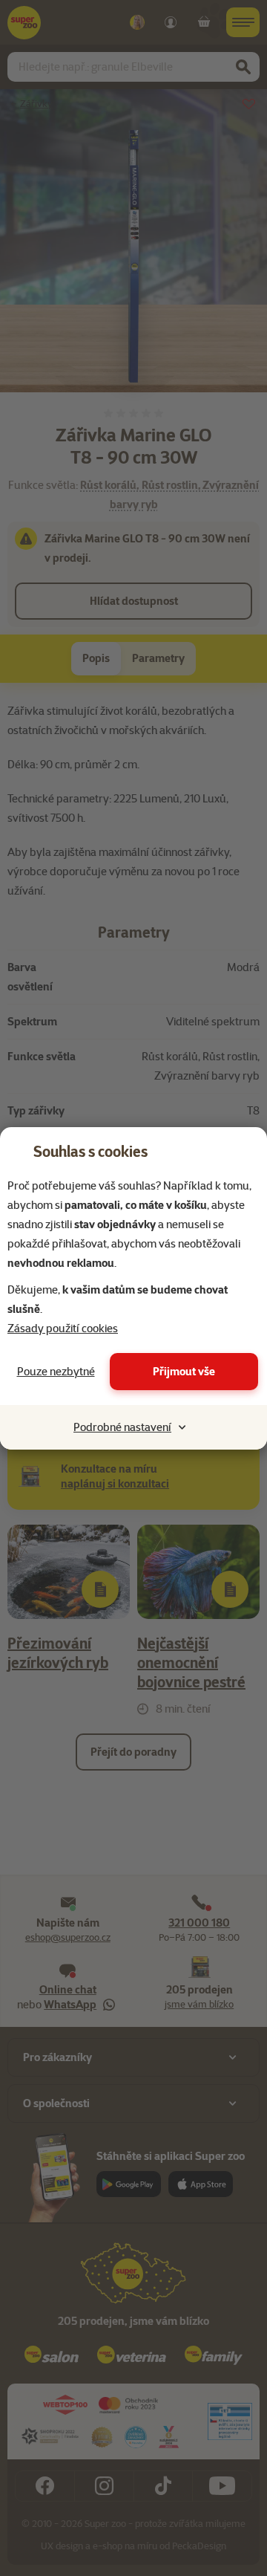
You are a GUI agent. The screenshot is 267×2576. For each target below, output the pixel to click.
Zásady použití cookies (63, 1328)
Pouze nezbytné (56, 1372)
